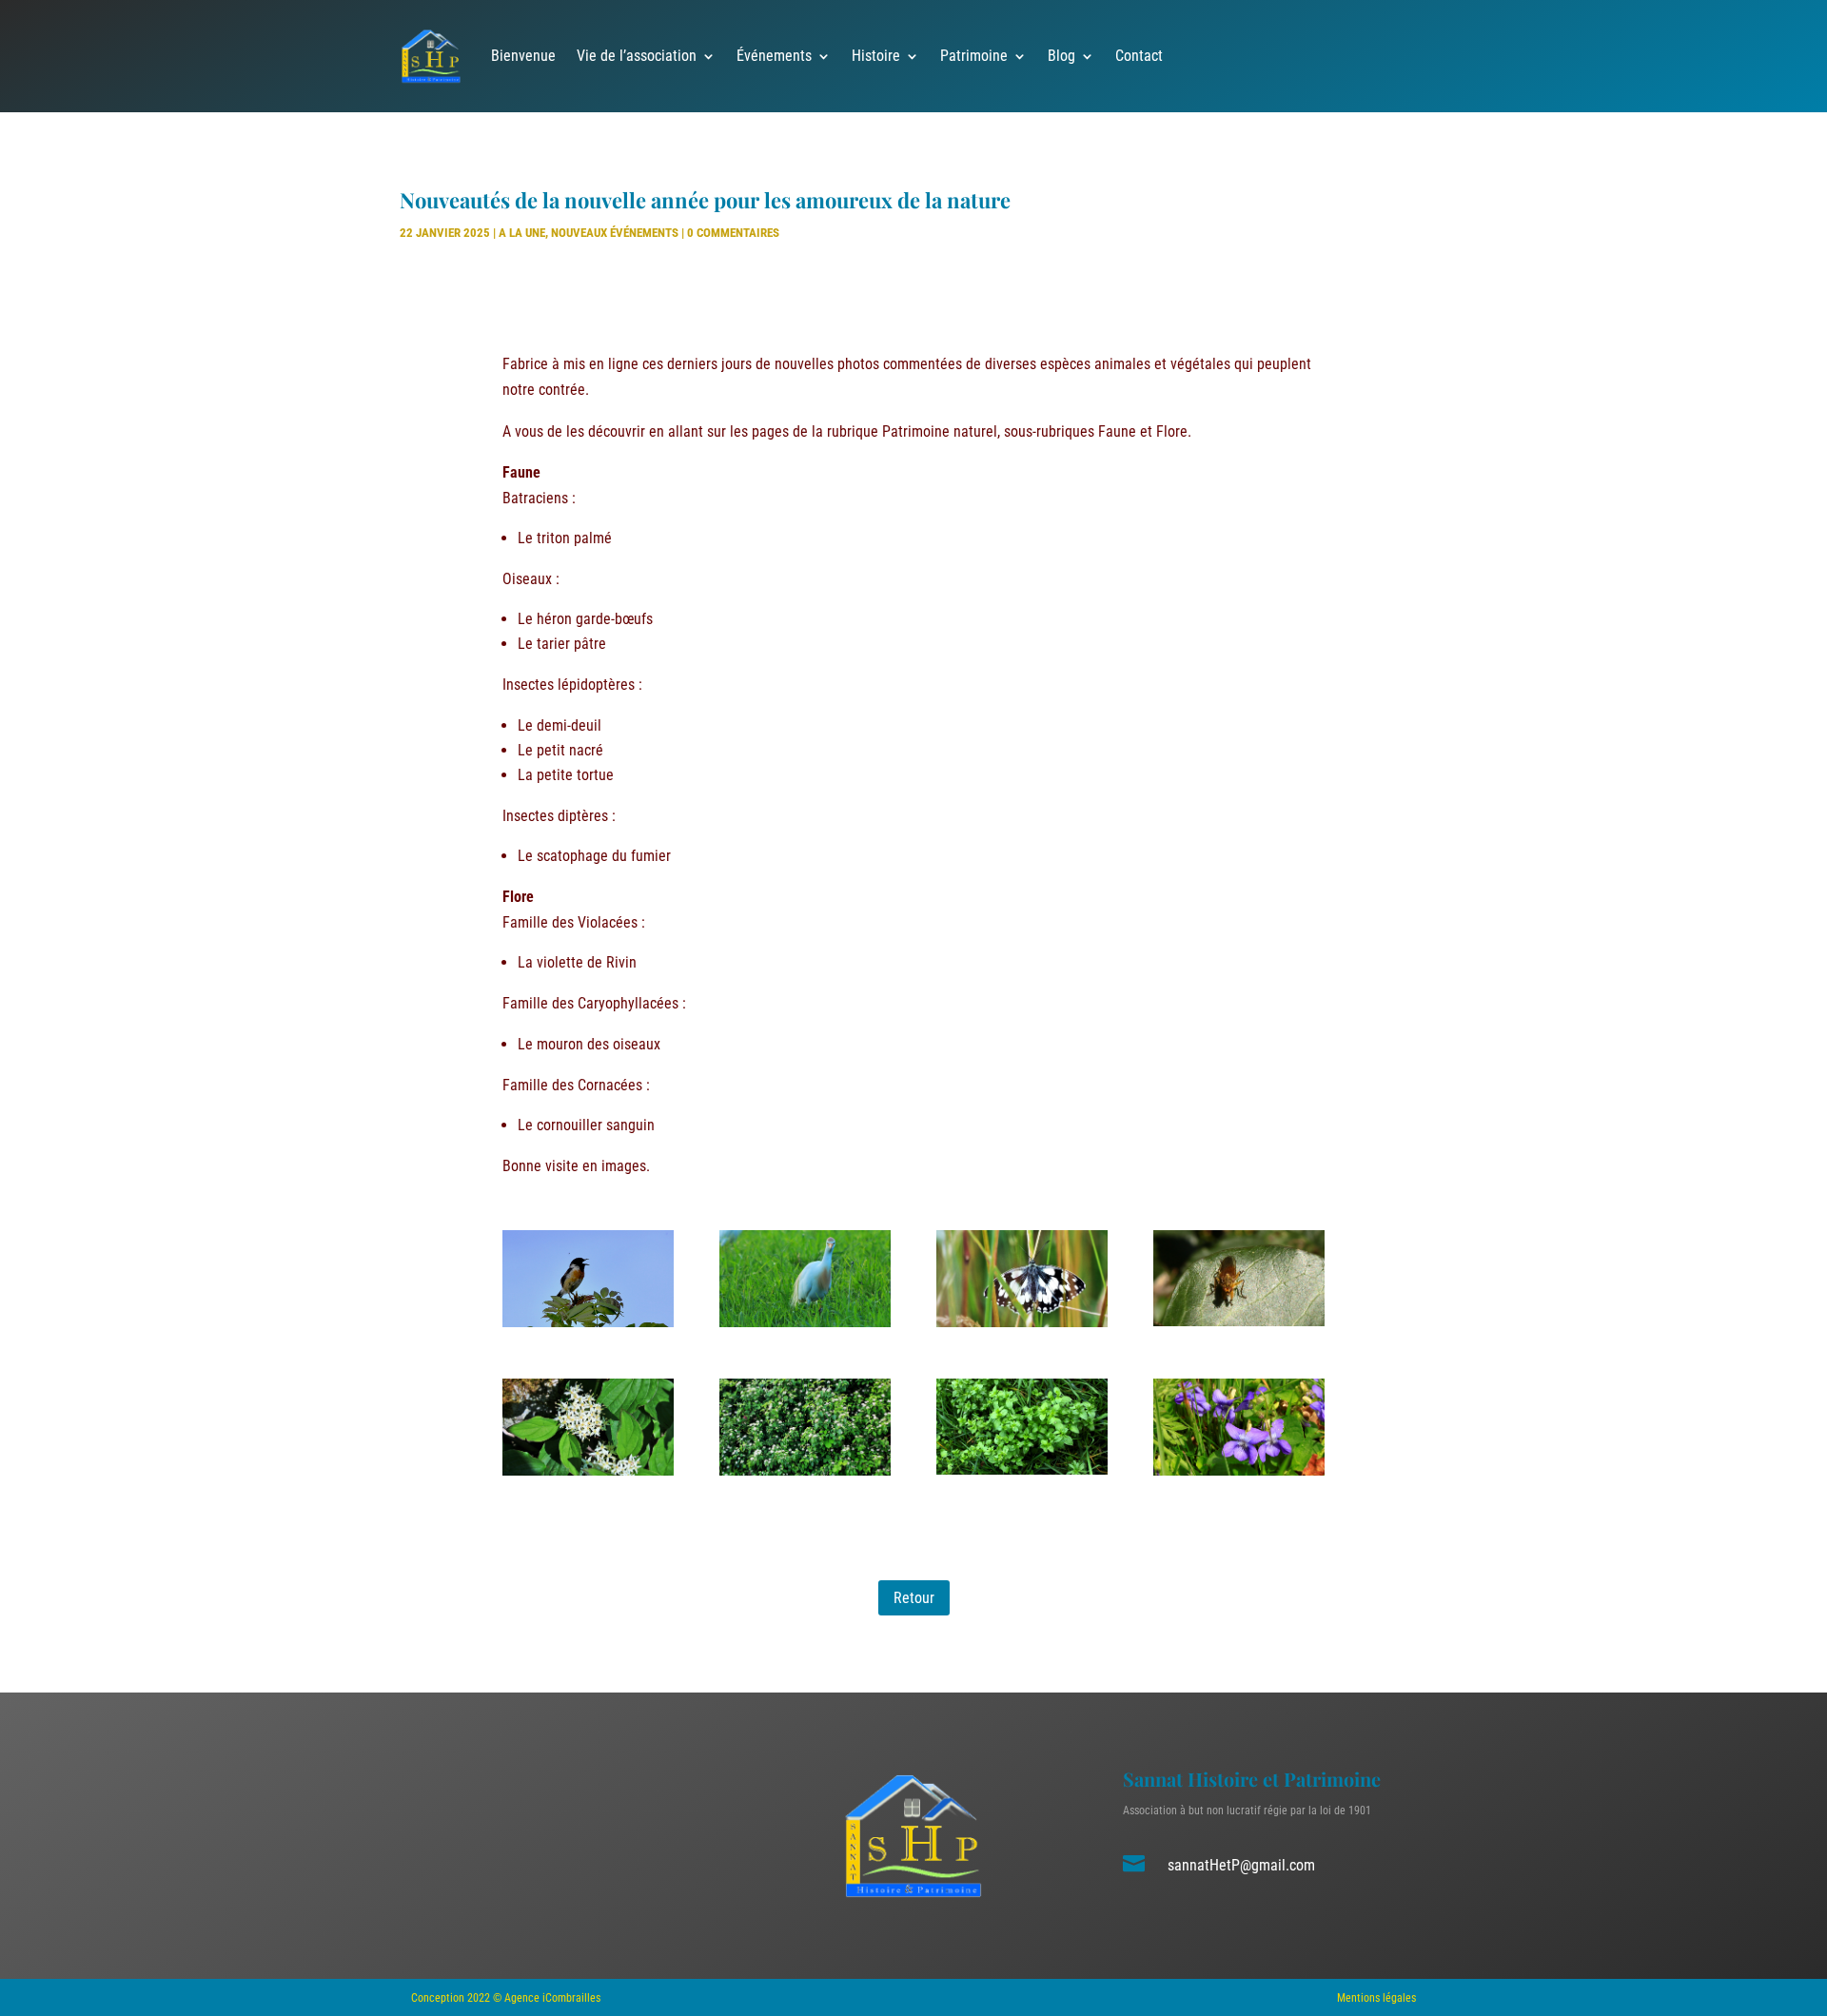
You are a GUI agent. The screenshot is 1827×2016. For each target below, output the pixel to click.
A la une (522, 233)
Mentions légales (1376, 1998)
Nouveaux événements (615, 233)
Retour (914, 1598)
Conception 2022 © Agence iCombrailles (506, 1998)
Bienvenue (523, 56)
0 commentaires (733, 233)
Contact (1139, 56)
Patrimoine (974, 56)
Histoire (876, 56)
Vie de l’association (637, 56)
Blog (1061, 56)
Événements (774, 56)
